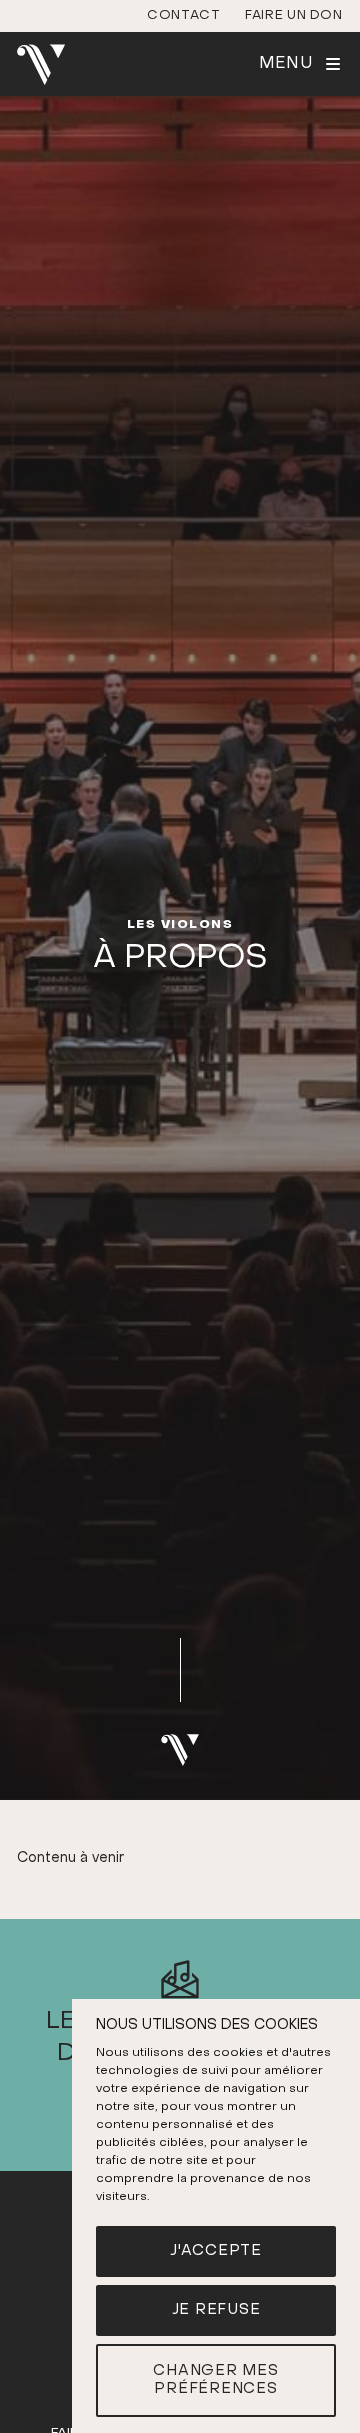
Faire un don (294, 15)
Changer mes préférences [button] (215, 2380)
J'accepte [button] (216, 2251)
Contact (184, 15)
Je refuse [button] (216, 2310)
